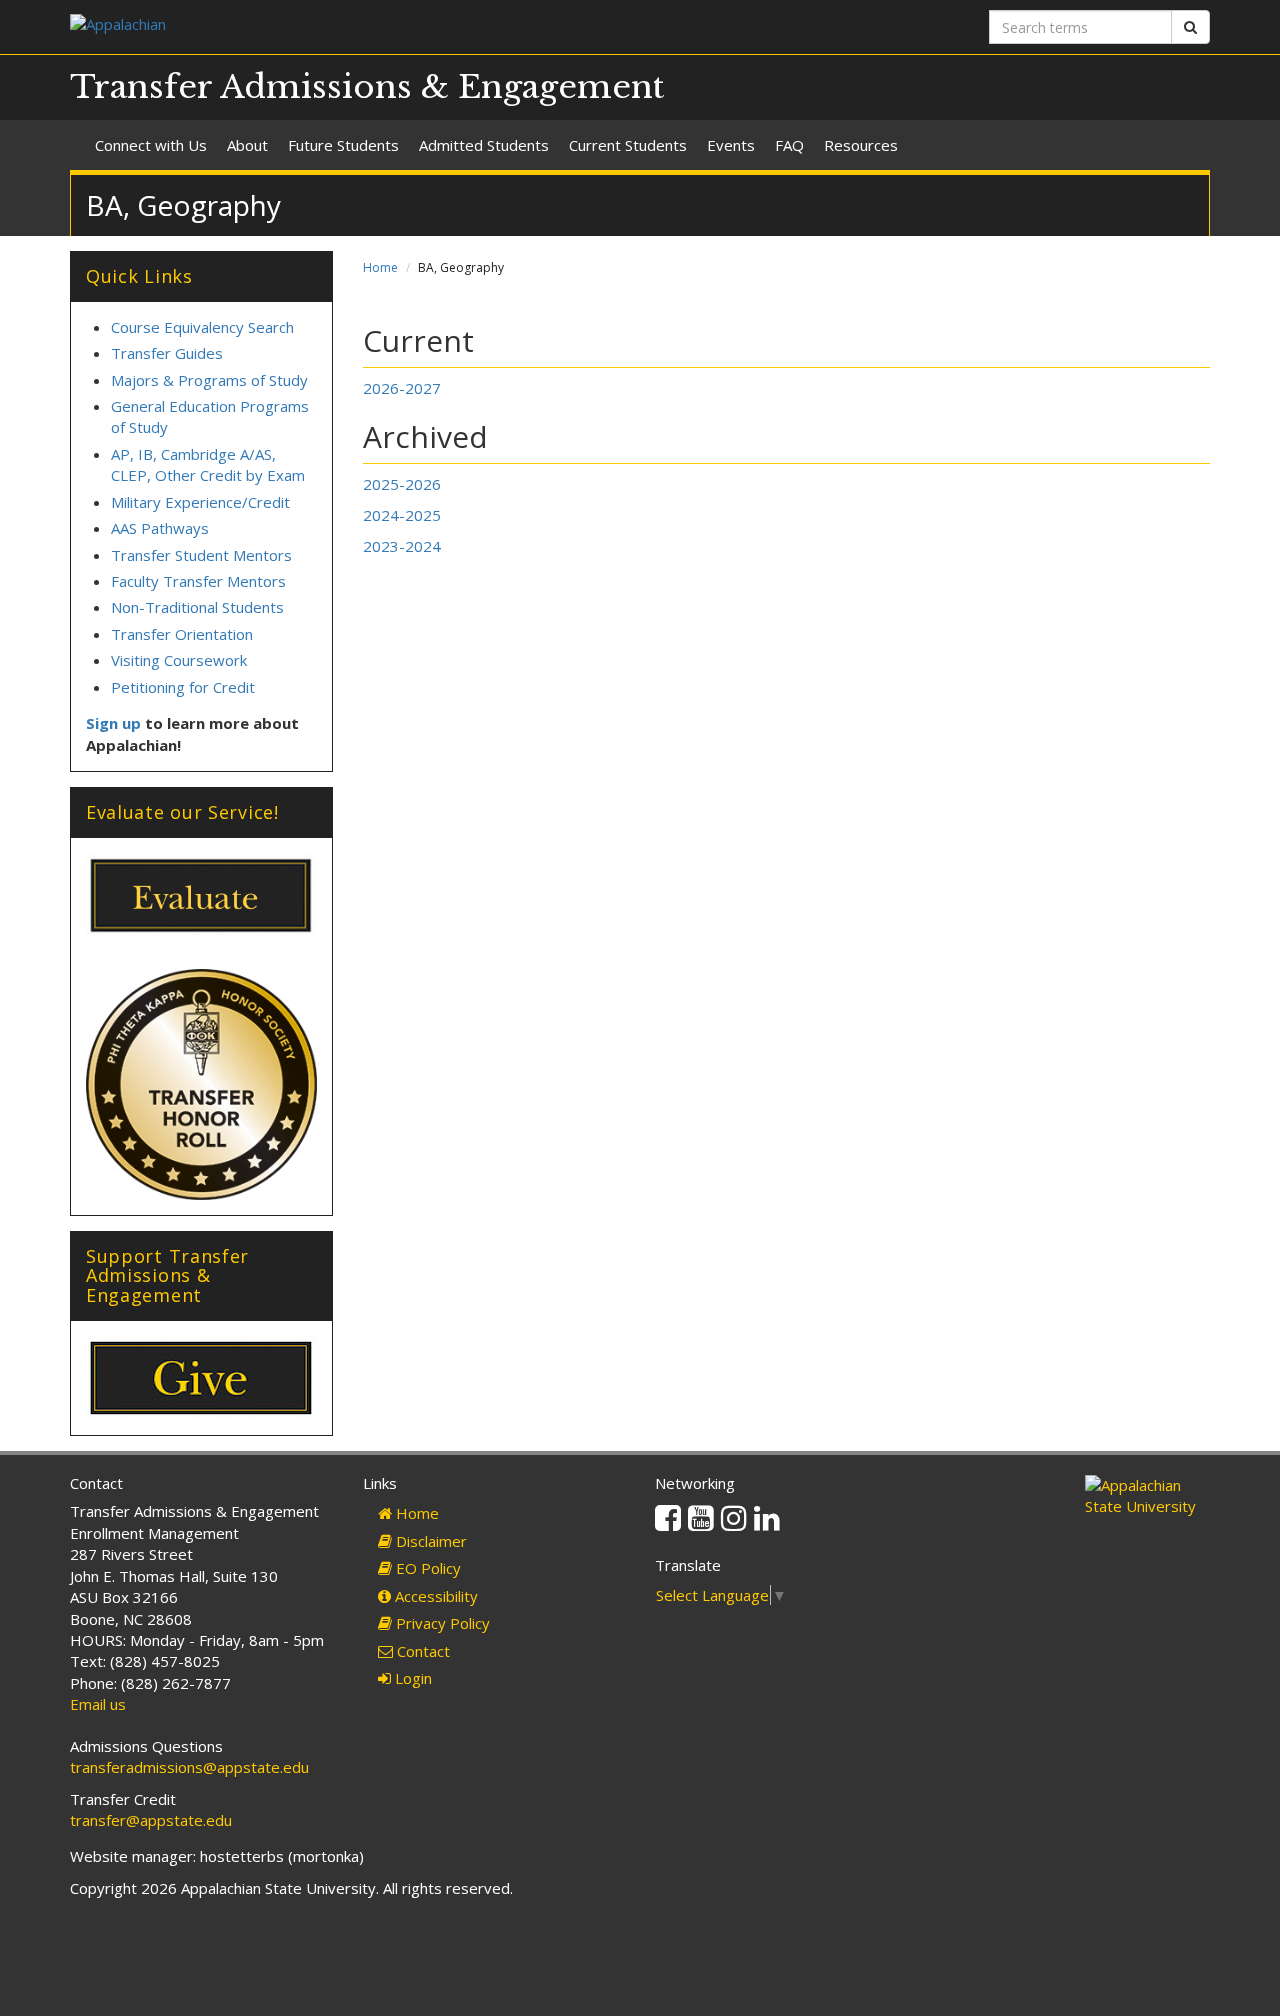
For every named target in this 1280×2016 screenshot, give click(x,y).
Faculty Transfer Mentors (198, 581)
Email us (98, 1704)
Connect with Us (151, 145)
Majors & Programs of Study (209, 380)
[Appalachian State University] (347, 26)
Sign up (113, 723)
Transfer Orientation (182, 634)
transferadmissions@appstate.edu (189, 1767)
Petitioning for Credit (183, 687)
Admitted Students (484, 145)
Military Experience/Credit (200, 502)
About (247, 145)
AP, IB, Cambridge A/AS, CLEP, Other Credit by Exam (208, 464)
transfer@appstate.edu (151, 1820)
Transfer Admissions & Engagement (367, 87)
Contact (421, 1651)
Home (380, 267)
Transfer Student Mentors (201, 555)
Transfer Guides (167, 353)
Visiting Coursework (179, 660)
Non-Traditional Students (197, 607)
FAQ (789, 145)
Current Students (628, 145)
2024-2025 (402, 515)
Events (731, 145)
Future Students (343, 145)
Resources (861, 145)
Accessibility (434, 1596)
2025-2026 (402, 484)
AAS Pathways (162, 528)
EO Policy (426, 1568)
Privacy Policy (441, 1623)
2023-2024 (402, 546)
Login (411, 1678)
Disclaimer (429, 1541)
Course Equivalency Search (202, 327)
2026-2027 (402, 388)
